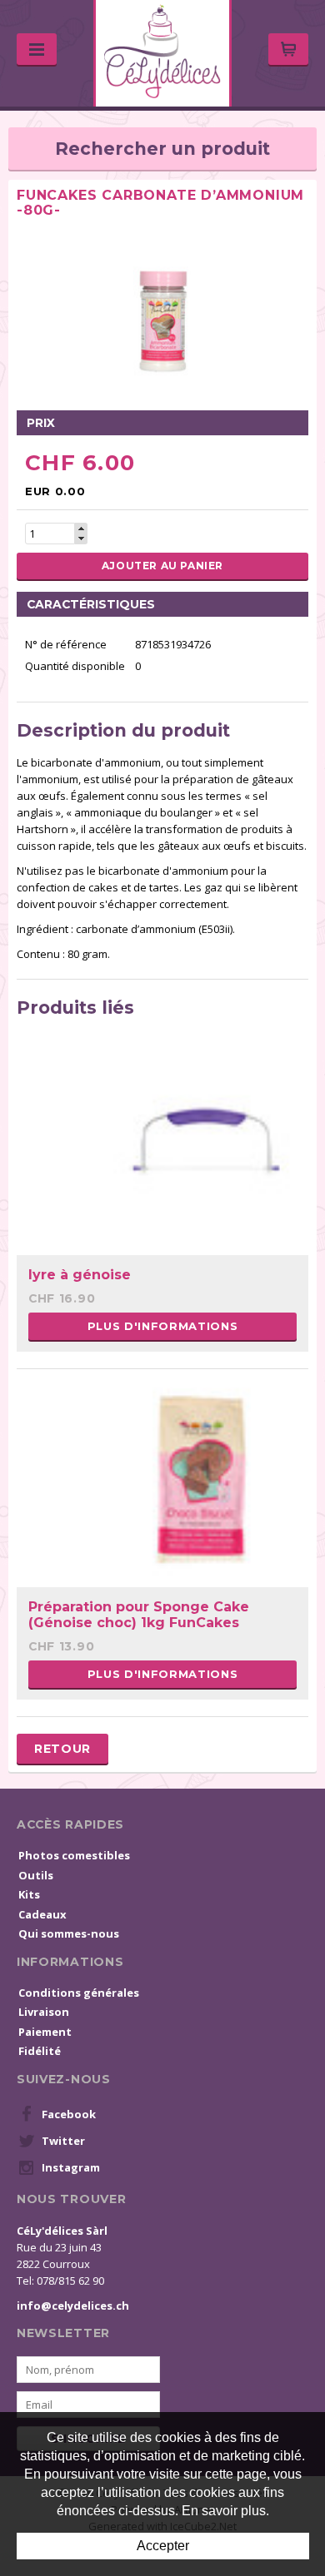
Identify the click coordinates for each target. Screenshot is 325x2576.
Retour (62, 1749)
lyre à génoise (80, 1275)
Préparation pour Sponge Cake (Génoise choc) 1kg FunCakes (139, 1615)
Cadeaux (42, 1914)
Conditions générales (79, 1993)
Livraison (44, 2012)
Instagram (71, 2167)
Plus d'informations (162, 1326)
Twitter (63, 2141)
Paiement (45, 2032)
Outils (36, 1875)
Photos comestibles (74, 1855)
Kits (29, 1894)
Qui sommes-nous (69, 1933)
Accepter (163, 2546)
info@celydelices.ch (73, 2305)
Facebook (69, 2114)
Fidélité (40, 2051)
